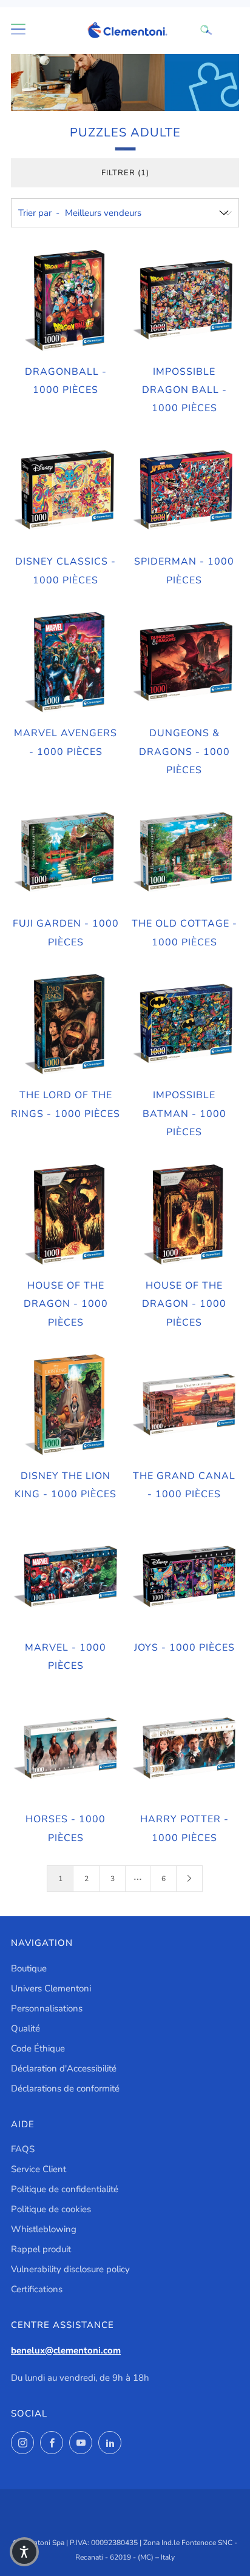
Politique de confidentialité (65, 2189)
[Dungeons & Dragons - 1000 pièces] (185, 662)
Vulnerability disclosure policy (70, 2269)
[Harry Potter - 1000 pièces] (185, 1749)
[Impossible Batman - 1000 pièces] (185, 1025)
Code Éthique (38, 2048)
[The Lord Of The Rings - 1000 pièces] (66, 1025)
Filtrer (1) (125, 173)
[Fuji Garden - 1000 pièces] (66, 853)
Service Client (39, 2169)
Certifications (37, 2289)
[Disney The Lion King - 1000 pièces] (66, 1405)
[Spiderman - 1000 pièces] (185, 491)
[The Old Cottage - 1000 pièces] (185, 853)
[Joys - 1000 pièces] (185, 1577)
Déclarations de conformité (65, 2088)
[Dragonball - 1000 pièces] (66, 300)
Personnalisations (47, 2008)
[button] (24, 2552)
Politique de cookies (51, 2209)
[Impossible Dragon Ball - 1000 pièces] (185, 300)
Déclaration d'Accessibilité (64, 2068)
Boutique (29, 1968)
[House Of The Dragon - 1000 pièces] (66, 1215)
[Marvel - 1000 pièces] (66, 1577)
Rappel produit (41, 2249)
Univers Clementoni (51, 1988)
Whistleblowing (44, 2229)
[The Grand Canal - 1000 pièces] (185, 1405)
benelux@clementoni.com (66, 2350)
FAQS (23, 2149)
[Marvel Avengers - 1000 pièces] (66, 662)
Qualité (25, 2028)
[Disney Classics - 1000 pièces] (66, 491)
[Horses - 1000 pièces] (66, 1749)
